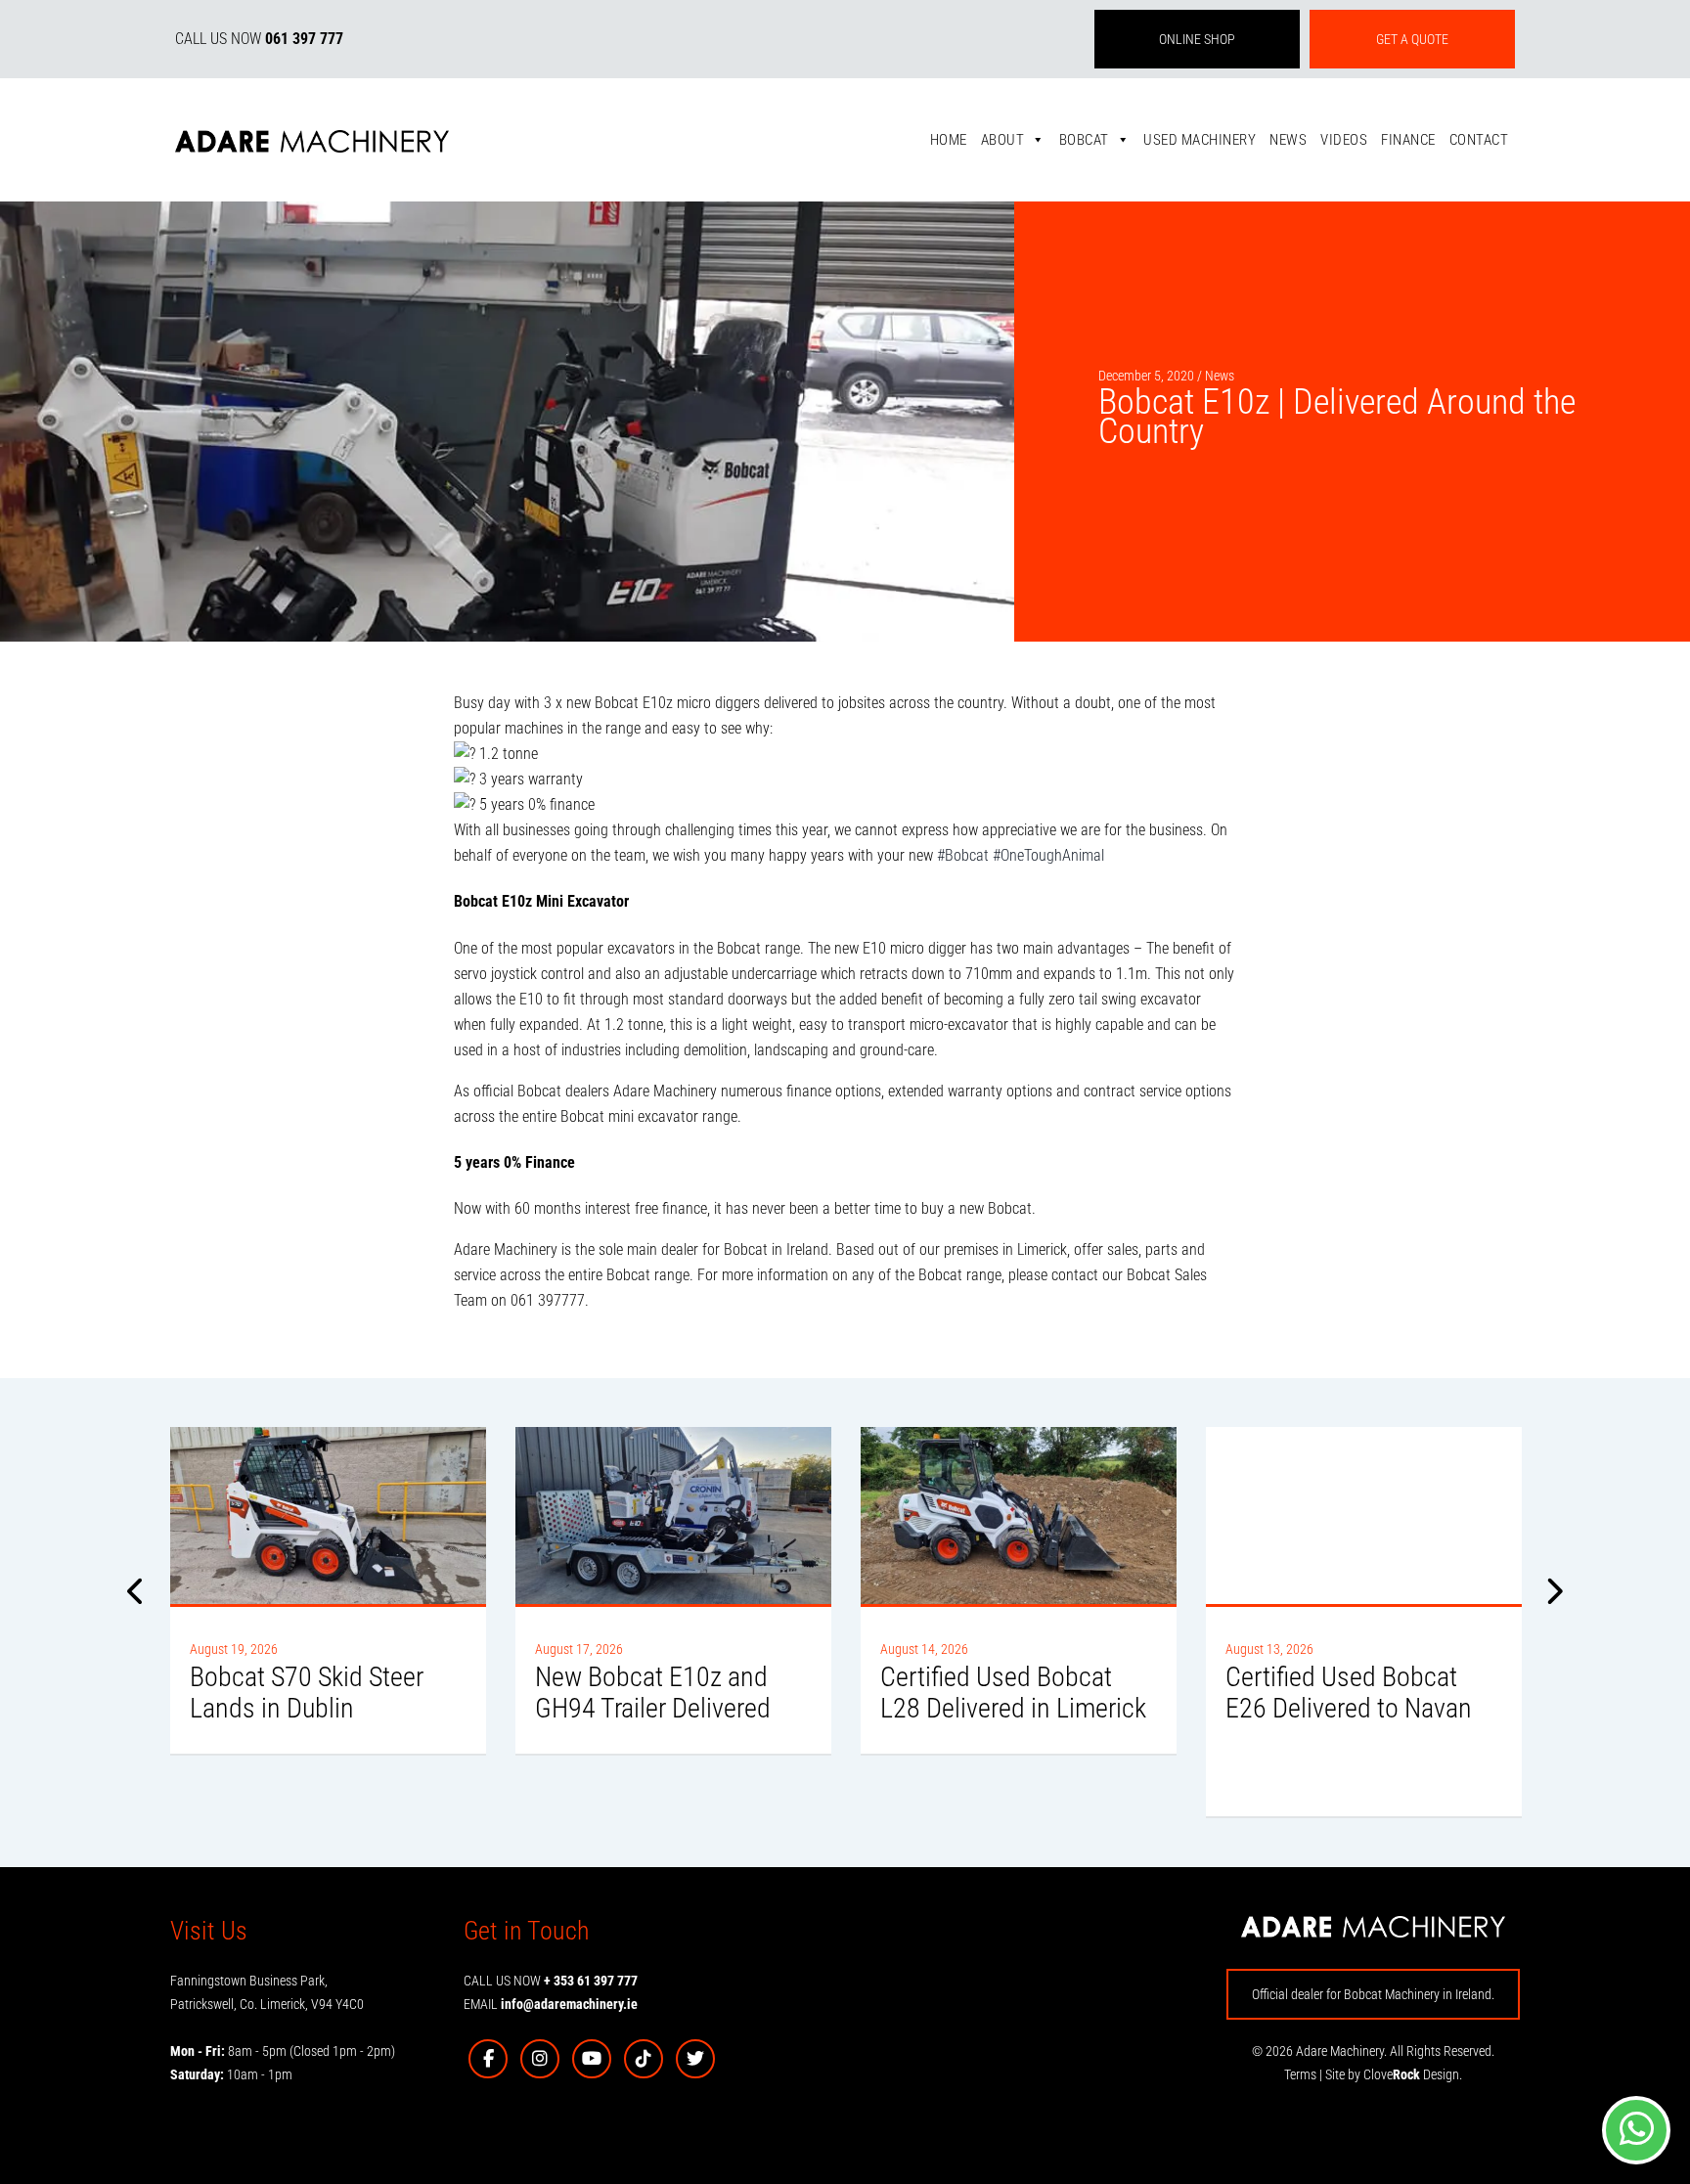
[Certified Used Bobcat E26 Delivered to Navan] (1364, 1515)
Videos (1344, 140)
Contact (1479, 140)
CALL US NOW (259, 39)
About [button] (1003, 140)
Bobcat (1084, 140)
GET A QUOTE (1412, 39)
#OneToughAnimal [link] (1048, 855)
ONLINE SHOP (1197, 39)
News (1288, 140)
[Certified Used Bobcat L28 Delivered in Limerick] (1019, 1515)
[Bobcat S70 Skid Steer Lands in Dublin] (328, 1515)
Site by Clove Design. (1394, 2074)
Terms (1300, 2074)
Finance (1408, 140)
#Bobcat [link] (963, 855)
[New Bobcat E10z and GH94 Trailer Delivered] (673, 1515)
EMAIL (551, 2004)
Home (949, 140)
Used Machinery (1200, 140)
